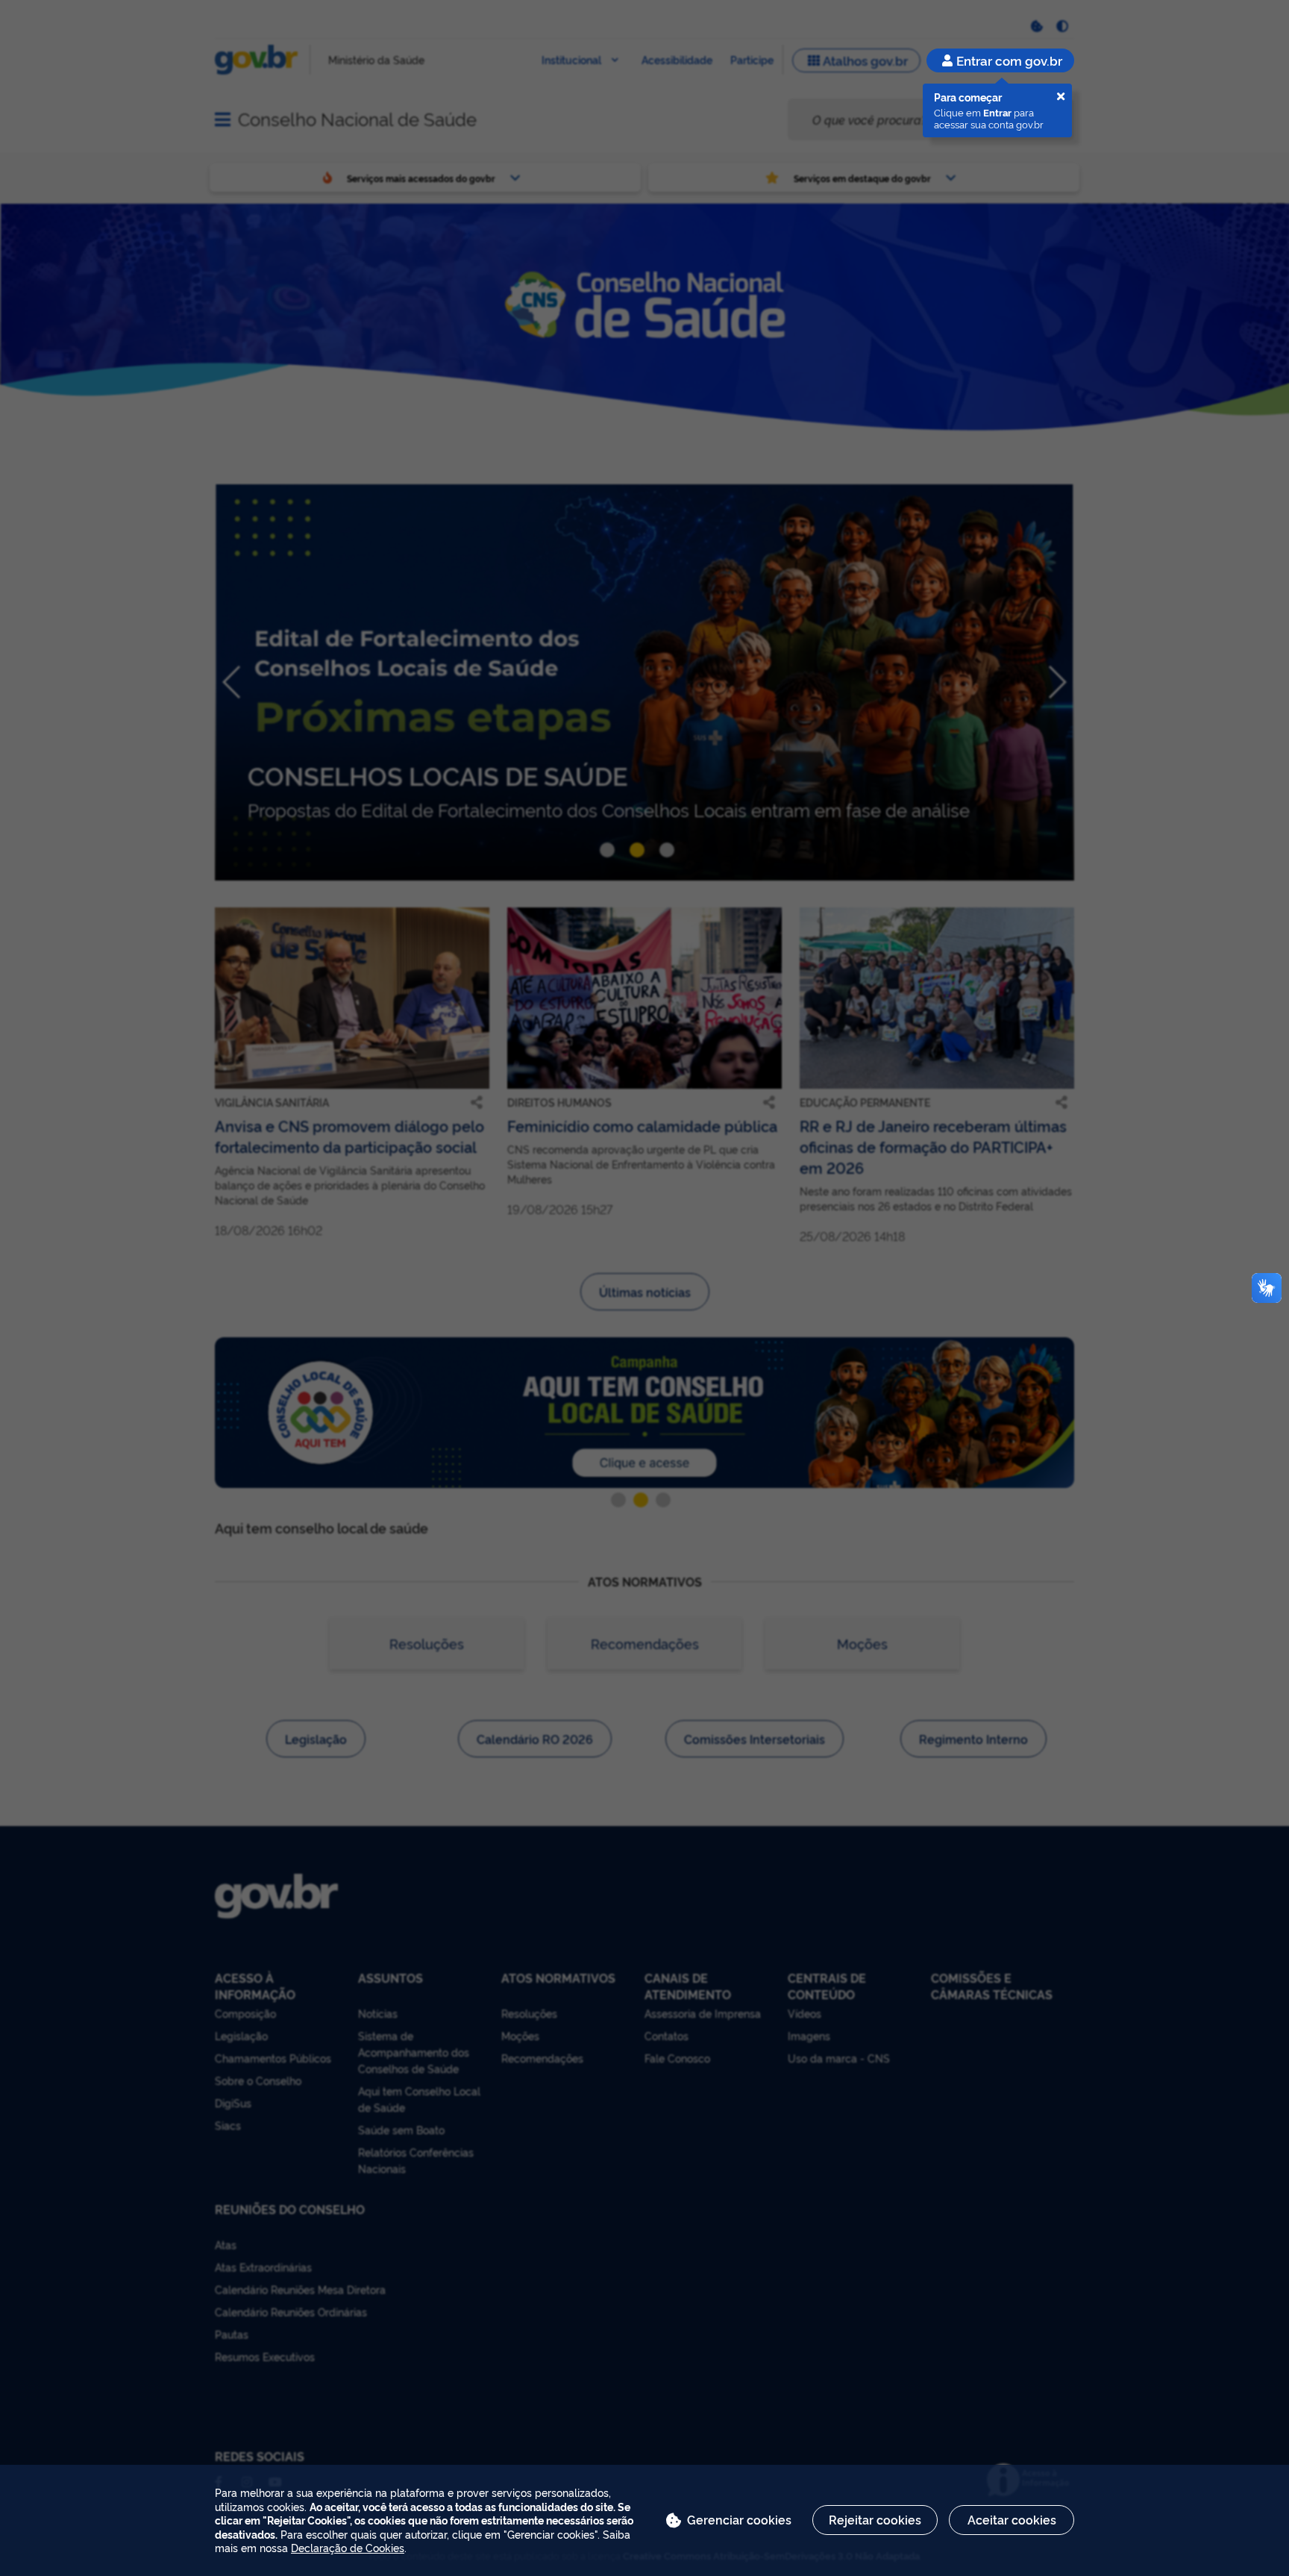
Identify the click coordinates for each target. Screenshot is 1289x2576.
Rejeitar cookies (875, 2519)
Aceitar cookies (1012, 2519)
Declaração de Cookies (348, 2547)
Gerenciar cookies (739, 2519)
